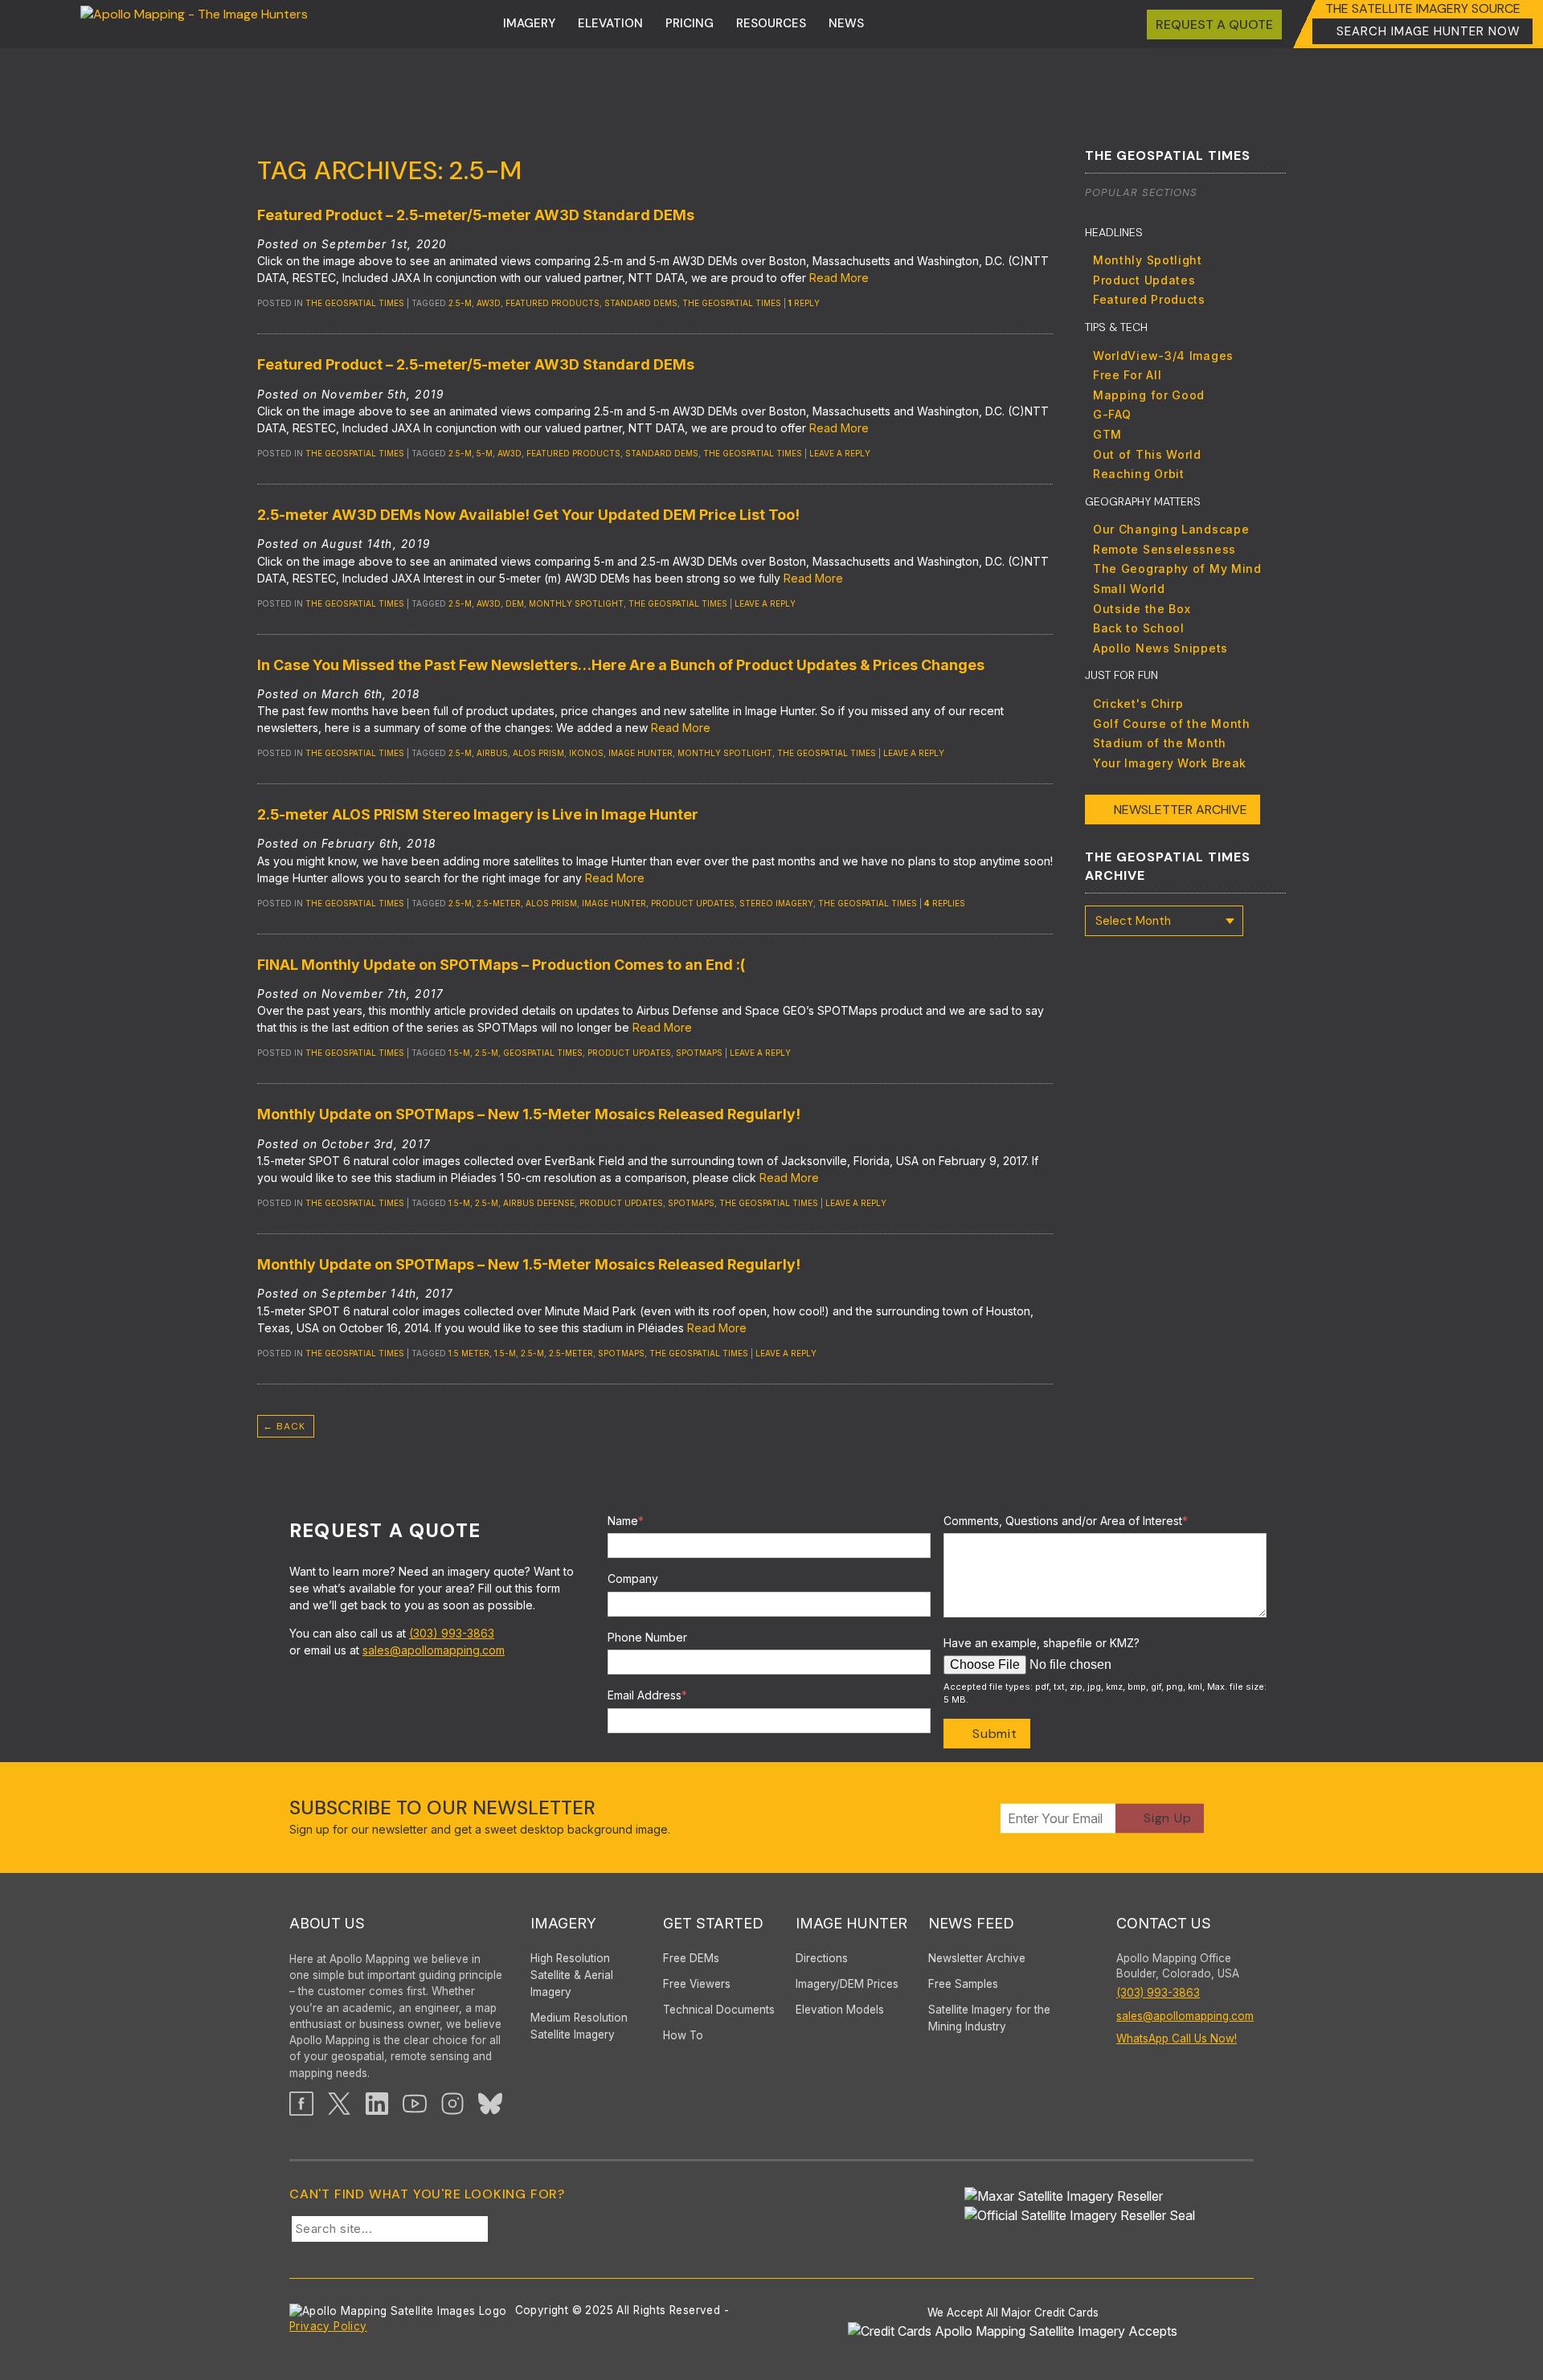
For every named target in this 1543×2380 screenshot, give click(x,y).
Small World (1129, 589)
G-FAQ (1112, 414)
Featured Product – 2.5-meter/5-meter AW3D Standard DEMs (476, 215)
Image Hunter (641, 753)
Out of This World (1147, 454)
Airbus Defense (539, 1203)
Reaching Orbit (1139, 474)
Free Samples (963, 1984)
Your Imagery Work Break (1170, 763)
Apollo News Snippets (1160, 648)
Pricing (690, 23)
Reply (804, 303)
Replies (945, 903)
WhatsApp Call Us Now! (1177, 2039)
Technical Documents (719, 2010)
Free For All (1127, 375)
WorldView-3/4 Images (1163, 356)
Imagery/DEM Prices (847, 1984)
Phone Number (647, 1637)
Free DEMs (691, 1958)
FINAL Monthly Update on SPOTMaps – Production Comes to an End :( (501, 965)
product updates (693, 903)
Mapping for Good (1149, 395)
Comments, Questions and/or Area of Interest (1066, 1521)
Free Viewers (697, 1984)
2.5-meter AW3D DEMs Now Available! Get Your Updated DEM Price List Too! (528, 515)
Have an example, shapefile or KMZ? (1042, 1643)
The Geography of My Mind (1177, 568)
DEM (515, 603)
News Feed (971, 1923)
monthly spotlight (576, 603)
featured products (553, 303)
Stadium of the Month (1160, 743)
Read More (839, 278)
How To (683, 2035)
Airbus (492, 753)
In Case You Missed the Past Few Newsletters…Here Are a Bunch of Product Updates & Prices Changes (621, 665)
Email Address (647, 1695)
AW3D (489, 303)
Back (284, 1426)
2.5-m (460, 303)
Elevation (610, 23)
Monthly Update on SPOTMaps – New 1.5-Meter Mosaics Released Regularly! (529, 1114)
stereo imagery (776, 903)
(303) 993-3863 (452, 1633)
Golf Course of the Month (1172, 724)
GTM (1107, 434)
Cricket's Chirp (1138, 703)
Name (626, 1521)
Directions (822, 1958)
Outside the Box (1142, 609)
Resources (771, 23)
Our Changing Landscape (1171, 529)
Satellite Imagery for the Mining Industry (989, 2018)
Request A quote (1214, 25)
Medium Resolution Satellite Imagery (579, 2026)
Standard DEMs (641, 303)
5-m (485, 453)
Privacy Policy (328, 2326)
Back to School (1139, 628)
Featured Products (1149, 299)
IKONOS (586, 753)
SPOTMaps (699, 1053)
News (846, 23)
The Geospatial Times (355, 303)
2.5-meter (499, 903)
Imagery (529, 23)
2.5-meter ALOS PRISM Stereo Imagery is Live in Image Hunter (478, 814)
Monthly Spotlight (1148, 260)
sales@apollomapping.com (434, 1650)
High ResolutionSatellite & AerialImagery (572, 1975)
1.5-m (459, 1053)
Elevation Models (840, 2010)
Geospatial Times (543, 1053)
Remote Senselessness (1164, 549)
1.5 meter (469, 1353)
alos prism (538, 753)
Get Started (713, 1923)
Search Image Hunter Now (1428, 31)
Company (633, 1578)
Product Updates (1144, 280)
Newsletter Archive (1181, 810)
